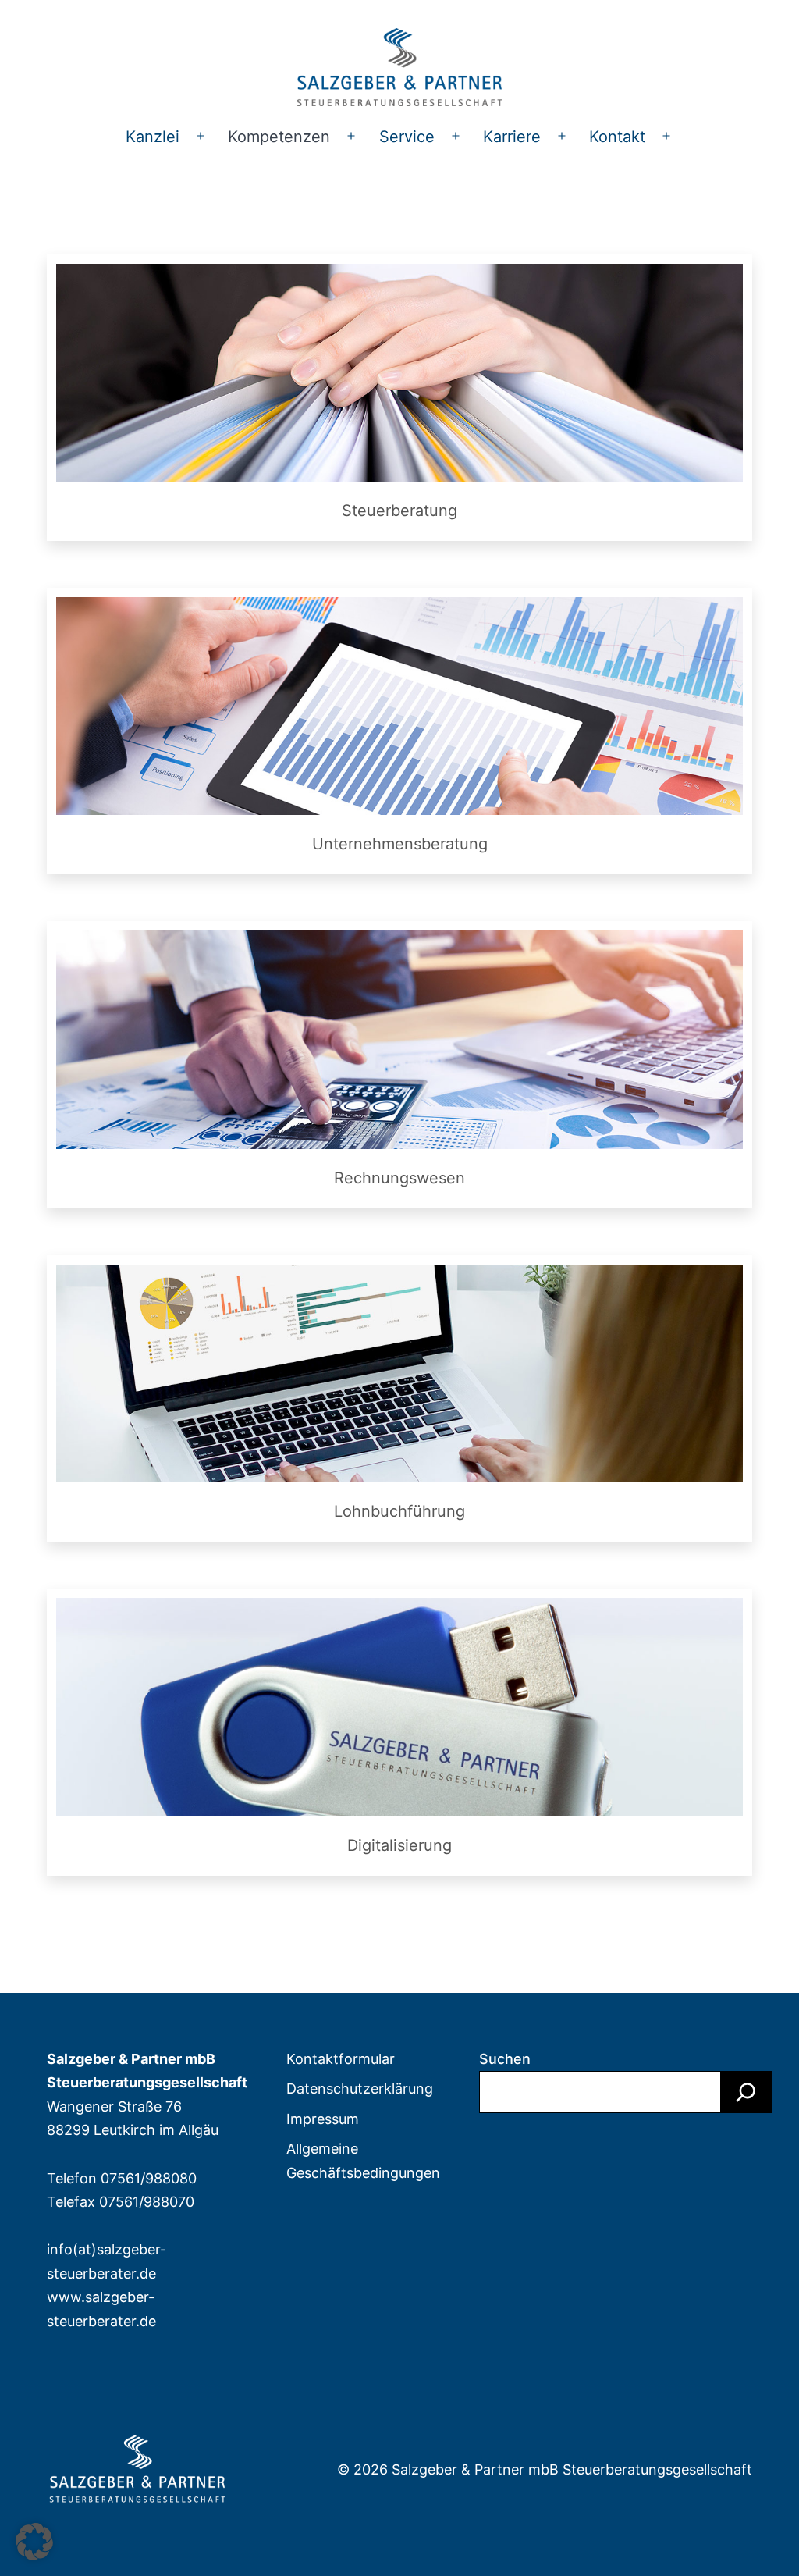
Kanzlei (153, 137)
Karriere (512, 137)
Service (407, 137)
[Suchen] (746, 2092)
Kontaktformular (341, 2059)
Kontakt (617, 137)
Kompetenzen (279, 137)
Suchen (505, 2059)
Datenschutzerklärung (360, 2089)
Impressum (323, 2119)
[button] (34, 2542)
